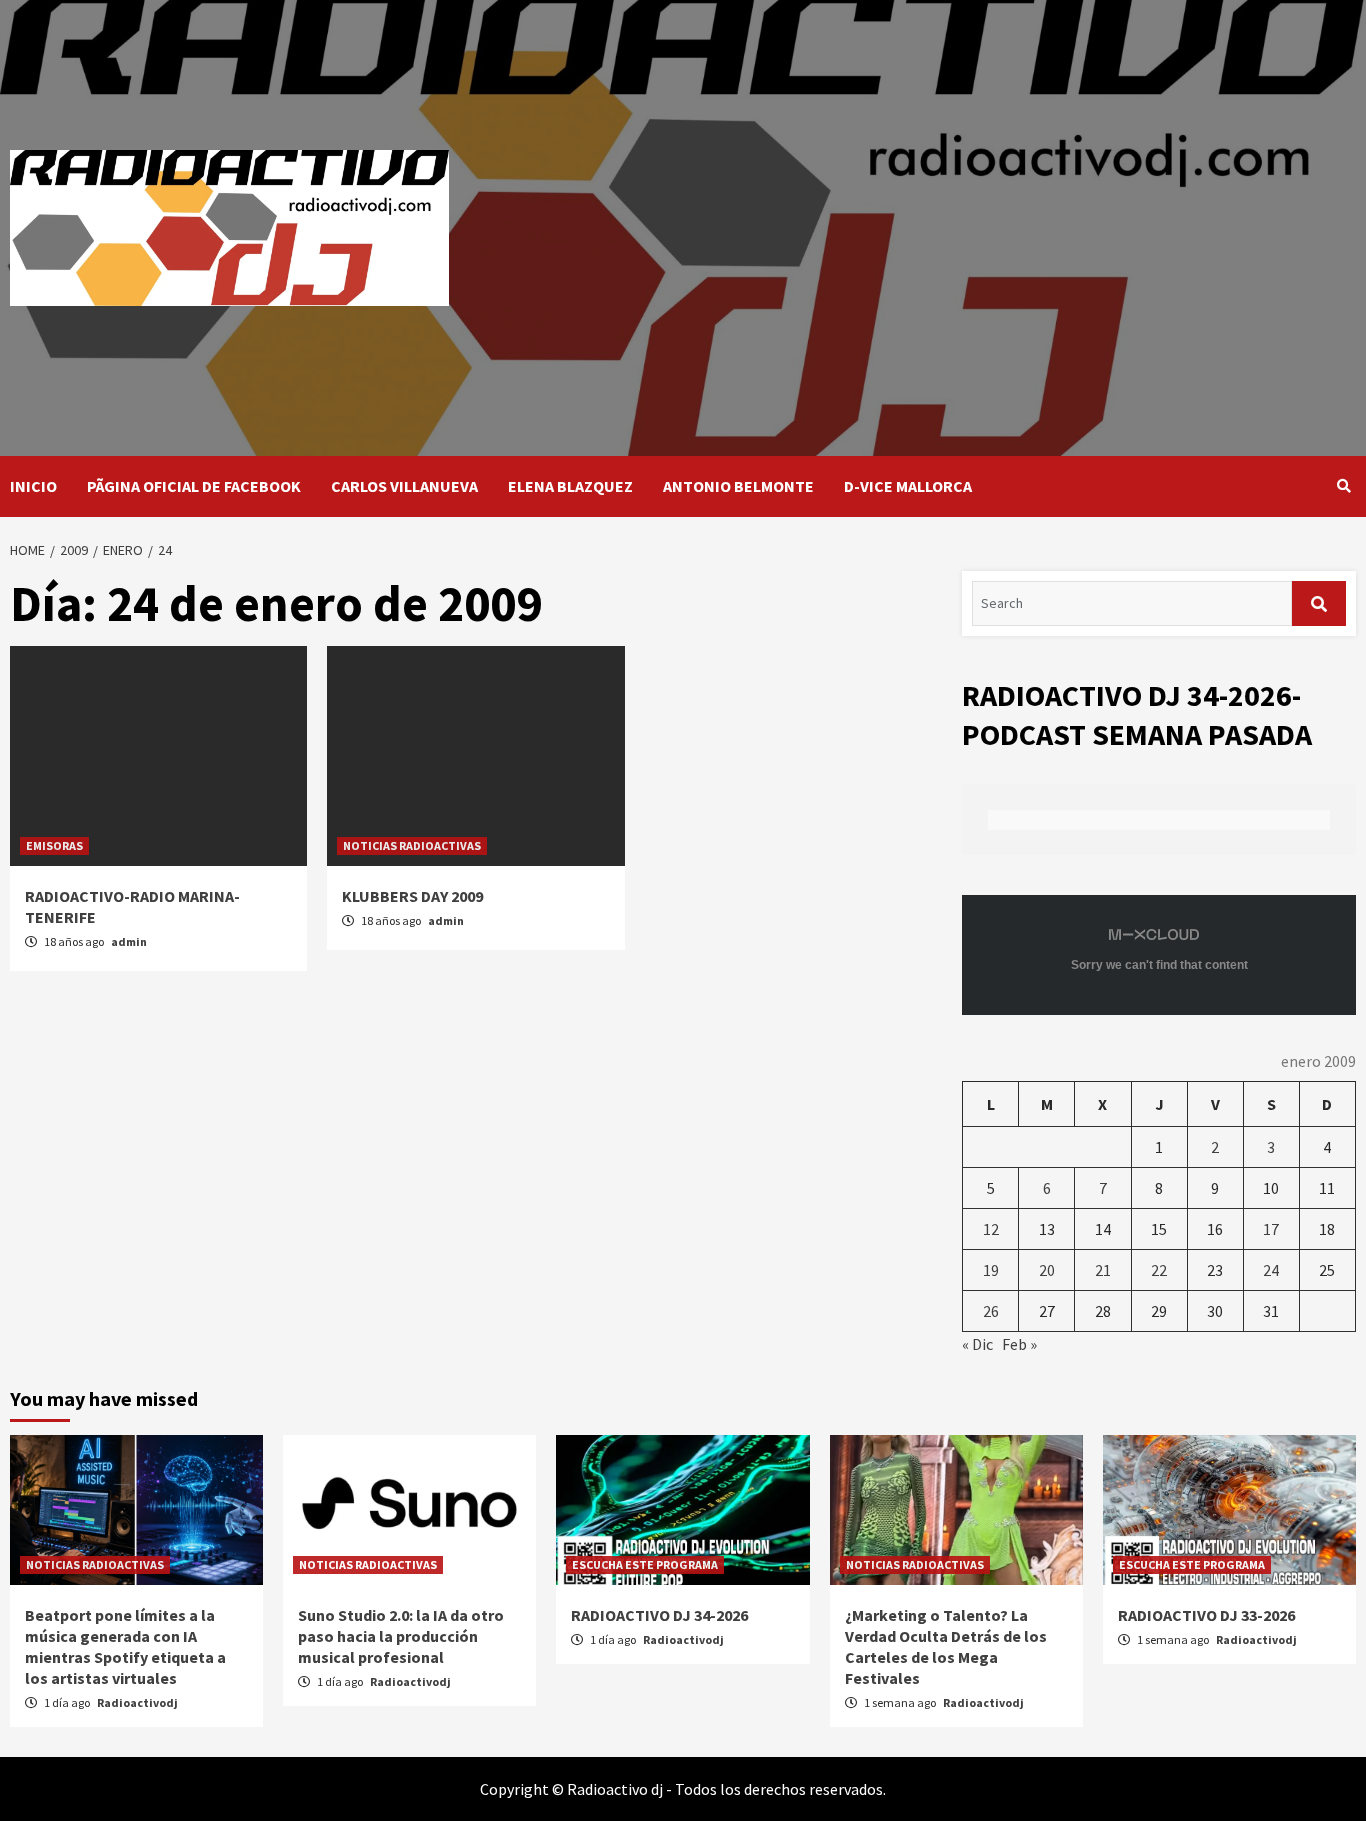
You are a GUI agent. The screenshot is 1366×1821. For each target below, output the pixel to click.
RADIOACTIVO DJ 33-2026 (1206, 1615)
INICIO (33, 486)
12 (991, 1229)
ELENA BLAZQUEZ (570, 486)
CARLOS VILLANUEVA (404, 486)
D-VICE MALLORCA (908, 486)
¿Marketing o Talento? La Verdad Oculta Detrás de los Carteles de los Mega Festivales (946, 1646)
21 (1103, 1270)
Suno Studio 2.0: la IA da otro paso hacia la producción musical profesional (401, 1636)
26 (991, 1311)
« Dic (977, 1344)
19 (991, 1270)
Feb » (1019, 1344)
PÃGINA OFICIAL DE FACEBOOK (194, 486)
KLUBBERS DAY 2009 (412, 896)
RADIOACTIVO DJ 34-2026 (659, 1615)
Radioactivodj (137, 1702)
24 (1271, 1270)
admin (129, 941)
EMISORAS (54, 845)
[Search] (1343, 486)
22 (1159, 1270)
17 (1271, 1229)
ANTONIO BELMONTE (738, 486)
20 (1047, 1270)
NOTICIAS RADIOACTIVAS (412, 845)
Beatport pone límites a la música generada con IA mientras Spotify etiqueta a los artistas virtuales (125, 1646)
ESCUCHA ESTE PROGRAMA (645, 1564)
